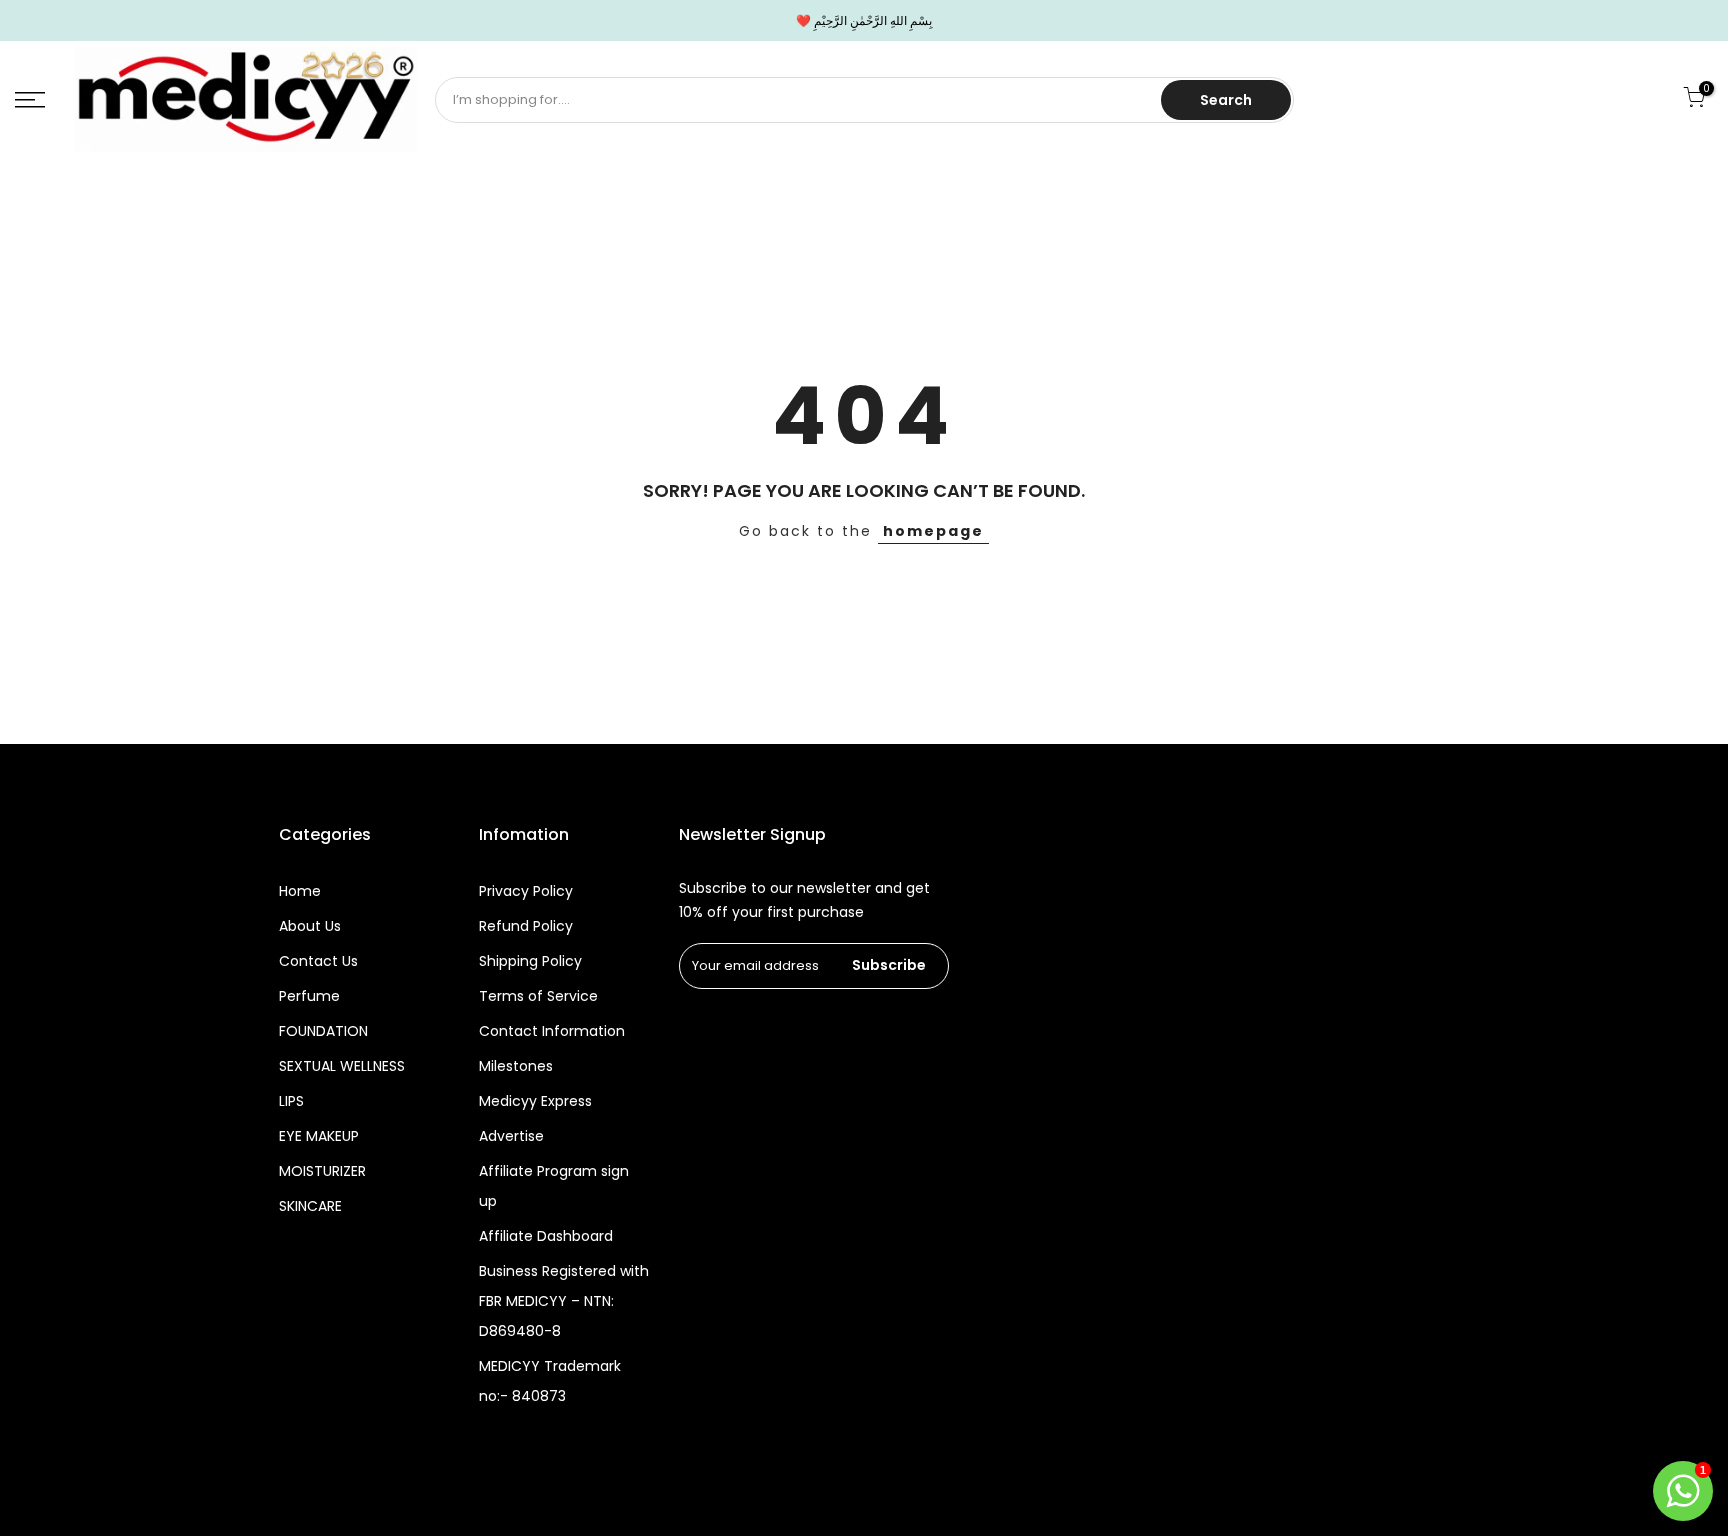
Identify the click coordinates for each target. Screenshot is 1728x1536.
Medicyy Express (535, 1101)
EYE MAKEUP (319, 1136)
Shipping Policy (530, 961)
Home (300, 891)
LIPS (291, 1101)
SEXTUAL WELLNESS (342, 1066)
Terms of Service (538, 996)
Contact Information (552, 1031)
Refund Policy (526, 926)
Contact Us (318, 961)
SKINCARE (310, 1206)
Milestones (516, 1066)
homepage (933, 531)
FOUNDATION (323, 1031)
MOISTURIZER (322, 1171)
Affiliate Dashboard (546, 1236)
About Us (310, 926)
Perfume (309, 996)
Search (1226, 100)
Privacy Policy (526, 891)
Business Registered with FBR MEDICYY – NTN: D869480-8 (564, 1301)
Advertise (511, 1136)
